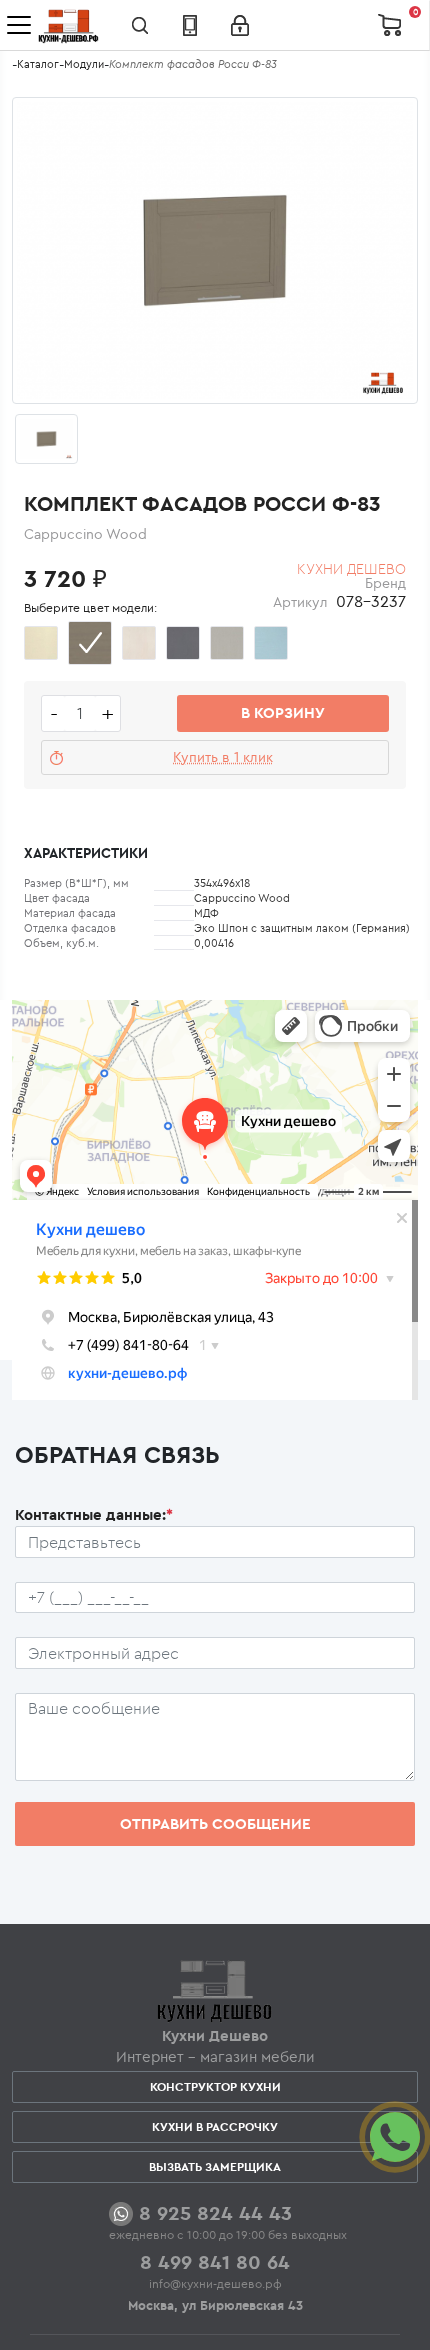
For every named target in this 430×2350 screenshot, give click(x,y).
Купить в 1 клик (223, 757)
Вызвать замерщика (215, 2166)
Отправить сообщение (215, 1823)
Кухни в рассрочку (215, 2126)
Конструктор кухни (215, 2086)
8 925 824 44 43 (215, 2212)
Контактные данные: (94, 1514)
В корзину (283, 712)
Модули (84, 64)
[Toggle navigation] (19, 25)
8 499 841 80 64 (215, 2261)
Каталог (38, 64)
